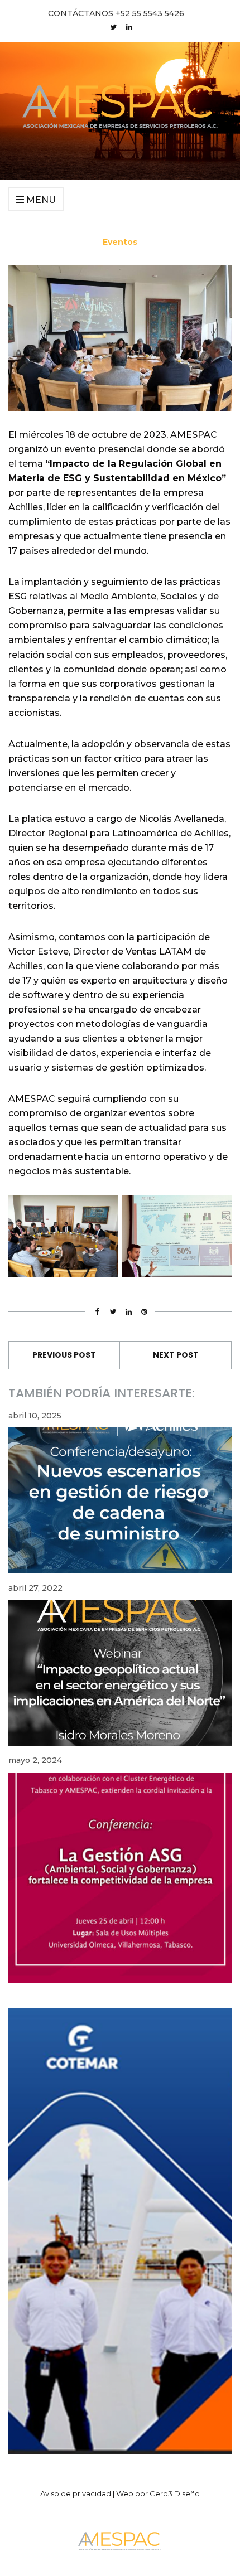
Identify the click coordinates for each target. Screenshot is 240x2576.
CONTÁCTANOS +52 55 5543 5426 (116, 13)
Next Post (176, 1355)
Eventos (120, 242)
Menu (40, 200)
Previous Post (64, 1355)
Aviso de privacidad (76, 2493)
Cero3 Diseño (175, 2493)
